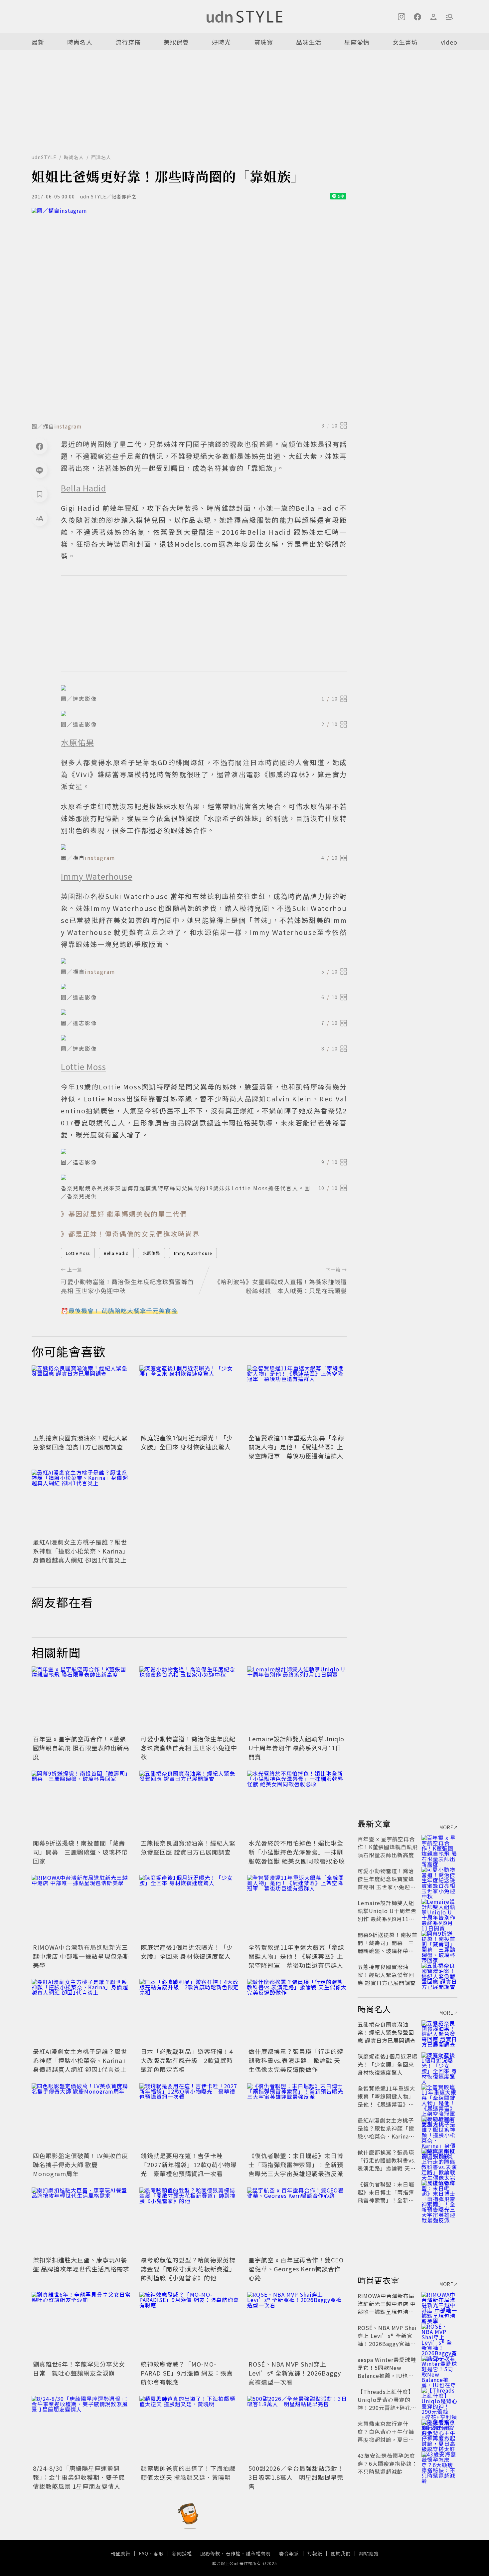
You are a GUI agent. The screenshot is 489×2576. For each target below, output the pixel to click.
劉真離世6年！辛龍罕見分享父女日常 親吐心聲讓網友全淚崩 (79, 2368)
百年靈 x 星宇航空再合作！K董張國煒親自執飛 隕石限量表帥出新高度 (81, 1748)
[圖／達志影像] (204, 688)
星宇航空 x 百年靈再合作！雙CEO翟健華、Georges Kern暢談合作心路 (296, 2269)
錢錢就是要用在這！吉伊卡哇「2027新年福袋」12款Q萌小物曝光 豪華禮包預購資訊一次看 (189, 2164)
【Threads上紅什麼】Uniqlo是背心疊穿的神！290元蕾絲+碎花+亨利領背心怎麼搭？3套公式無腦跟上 (387, 2408)
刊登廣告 (120, 2553)
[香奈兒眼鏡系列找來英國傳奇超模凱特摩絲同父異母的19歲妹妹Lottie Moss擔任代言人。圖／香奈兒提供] (204, 1177)
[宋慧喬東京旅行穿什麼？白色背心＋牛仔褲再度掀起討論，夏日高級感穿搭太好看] (439, 2432)
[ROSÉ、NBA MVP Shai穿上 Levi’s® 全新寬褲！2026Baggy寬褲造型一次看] (297, 2325)
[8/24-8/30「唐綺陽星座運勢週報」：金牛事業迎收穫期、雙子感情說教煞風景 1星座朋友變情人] (81, 2429)
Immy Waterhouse (193, 1253)
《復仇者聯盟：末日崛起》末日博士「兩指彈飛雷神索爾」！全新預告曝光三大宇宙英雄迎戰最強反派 (296, 2164)
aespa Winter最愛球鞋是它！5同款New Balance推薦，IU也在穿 (387, 2372)
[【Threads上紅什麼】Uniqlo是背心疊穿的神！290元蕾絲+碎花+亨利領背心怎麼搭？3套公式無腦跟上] (439, 2400)
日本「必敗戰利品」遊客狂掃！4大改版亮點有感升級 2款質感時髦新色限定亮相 (187, 2060)
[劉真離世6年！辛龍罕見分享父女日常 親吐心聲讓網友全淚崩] (81, 2325)
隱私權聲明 (258, 2553)
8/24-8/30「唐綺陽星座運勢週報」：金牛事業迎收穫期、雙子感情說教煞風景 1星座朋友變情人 (79, 2477)
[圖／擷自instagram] (189, 313)
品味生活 (309, 42)
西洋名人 (101, 157)
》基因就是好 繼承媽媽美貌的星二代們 (124, 1214)
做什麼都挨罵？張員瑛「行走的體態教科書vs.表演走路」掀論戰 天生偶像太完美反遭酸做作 (296, 2060)
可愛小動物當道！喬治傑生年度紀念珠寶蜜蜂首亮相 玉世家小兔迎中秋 (189, 1748)
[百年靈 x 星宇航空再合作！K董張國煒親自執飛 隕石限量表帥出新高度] (81, 1700)
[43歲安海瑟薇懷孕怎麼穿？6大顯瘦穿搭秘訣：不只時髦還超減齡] (439, 2463)
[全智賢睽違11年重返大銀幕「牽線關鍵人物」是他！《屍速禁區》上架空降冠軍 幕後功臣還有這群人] (297, 1399)
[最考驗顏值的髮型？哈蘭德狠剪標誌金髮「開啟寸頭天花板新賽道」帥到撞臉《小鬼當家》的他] (189, 2221)
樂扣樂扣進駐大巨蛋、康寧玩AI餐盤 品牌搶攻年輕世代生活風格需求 (81, 2264)
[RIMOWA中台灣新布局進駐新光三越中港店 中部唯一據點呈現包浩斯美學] (81, 1908)
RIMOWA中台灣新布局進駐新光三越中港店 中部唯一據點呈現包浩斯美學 (81, 1956)
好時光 (221, 42)
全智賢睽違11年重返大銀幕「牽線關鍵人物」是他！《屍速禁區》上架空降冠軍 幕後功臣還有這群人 (296, 1447)
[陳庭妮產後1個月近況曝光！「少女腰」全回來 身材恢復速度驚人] (189, 1399)
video (449, 42)
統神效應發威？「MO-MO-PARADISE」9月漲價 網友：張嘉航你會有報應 (187, 2373)
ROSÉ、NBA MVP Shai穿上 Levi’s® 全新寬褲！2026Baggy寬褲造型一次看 (295, 2373)
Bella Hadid (116, 1253)
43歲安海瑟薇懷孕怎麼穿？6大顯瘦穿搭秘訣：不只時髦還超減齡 (388, 2463)
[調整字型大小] (40, 518)
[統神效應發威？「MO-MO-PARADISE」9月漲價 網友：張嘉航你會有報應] (189, 2325)
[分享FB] (40, 446)
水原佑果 (151, 1253)
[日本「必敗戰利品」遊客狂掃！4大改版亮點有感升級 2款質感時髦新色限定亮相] (189, 2012)
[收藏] (40, 494)
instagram (68, 426)
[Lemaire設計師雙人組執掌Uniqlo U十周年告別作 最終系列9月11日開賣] (297, 1700)
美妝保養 (176, 42)
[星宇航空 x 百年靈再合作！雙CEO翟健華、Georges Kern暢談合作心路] (297, 2221)
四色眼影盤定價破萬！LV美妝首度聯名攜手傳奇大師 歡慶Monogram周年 (81, 2164)
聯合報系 (289, 2553)
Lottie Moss (78, 1253)
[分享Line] (40, 470)
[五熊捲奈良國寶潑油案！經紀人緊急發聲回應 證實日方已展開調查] (81, 1399)
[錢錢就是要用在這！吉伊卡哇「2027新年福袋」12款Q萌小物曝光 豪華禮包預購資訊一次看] (189, 2117)
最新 (38, 42)
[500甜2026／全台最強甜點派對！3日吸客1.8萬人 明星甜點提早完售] (297, 2429)
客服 (159, 2553)
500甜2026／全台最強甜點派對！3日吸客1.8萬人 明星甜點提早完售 (296, 2477)
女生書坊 (405, 42)
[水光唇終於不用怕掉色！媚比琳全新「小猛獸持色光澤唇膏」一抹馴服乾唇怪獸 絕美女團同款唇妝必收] (297, 1804)
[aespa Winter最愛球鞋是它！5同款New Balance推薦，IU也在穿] (439, 2368)
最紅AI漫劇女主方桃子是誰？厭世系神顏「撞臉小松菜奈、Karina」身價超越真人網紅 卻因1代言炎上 (81, 1551)
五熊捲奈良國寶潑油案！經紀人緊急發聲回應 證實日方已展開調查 (80, 1442)
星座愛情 (357, 42)
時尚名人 (80, 42)
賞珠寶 (264, 42)
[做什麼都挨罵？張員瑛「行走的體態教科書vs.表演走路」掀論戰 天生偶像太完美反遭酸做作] (297, 2012)
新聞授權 (182, 2553)
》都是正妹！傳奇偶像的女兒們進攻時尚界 (130, 1234)
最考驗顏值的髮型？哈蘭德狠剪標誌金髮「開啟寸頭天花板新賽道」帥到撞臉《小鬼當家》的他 (188, 2269)
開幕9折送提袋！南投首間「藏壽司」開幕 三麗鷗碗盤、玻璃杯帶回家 (80, 1852)
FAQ (144, 2553)
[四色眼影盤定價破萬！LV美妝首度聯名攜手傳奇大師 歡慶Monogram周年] (81, 2117)
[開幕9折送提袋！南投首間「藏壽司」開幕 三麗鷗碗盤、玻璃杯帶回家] (81, 1804)
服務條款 (210, 2553)
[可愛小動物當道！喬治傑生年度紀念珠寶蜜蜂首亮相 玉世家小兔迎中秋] (189, 1700)
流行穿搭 (128, 42)
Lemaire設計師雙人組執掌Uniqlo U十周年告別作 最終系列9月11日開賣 (296, 1748)
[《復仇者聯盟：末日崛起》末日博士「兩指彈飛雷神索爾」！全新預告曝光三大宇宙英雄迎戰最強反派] (297, 2117)
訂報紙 (315, 2553)
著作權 (233, 2553)
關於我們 (341, 2553)
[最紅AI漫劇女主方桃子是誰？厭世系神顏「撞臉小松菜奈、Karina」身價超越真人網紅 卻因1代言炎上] (81, 1503)
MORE (446, 1827)
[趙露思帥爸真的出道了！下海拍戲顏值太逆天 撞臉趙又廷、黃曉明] (189, 2429)
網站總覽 (369, 2553)
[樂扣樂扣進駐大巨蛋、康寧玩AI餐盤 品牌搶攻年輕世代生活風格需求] (81, 2221)
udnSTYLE (44, 157)
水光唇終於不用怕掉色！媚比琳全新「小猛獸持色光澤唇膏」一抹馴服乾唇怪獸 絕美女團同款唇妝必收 (297, 1852)
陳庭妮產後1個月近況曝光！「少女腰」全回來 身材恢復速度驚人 (187, 1442)
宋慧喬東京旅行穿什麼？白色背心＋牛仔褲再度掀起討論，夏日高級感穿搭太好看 (386, 2435)
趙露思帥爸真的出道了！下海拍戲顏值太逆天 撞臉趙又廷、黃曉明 (188, 2473)
